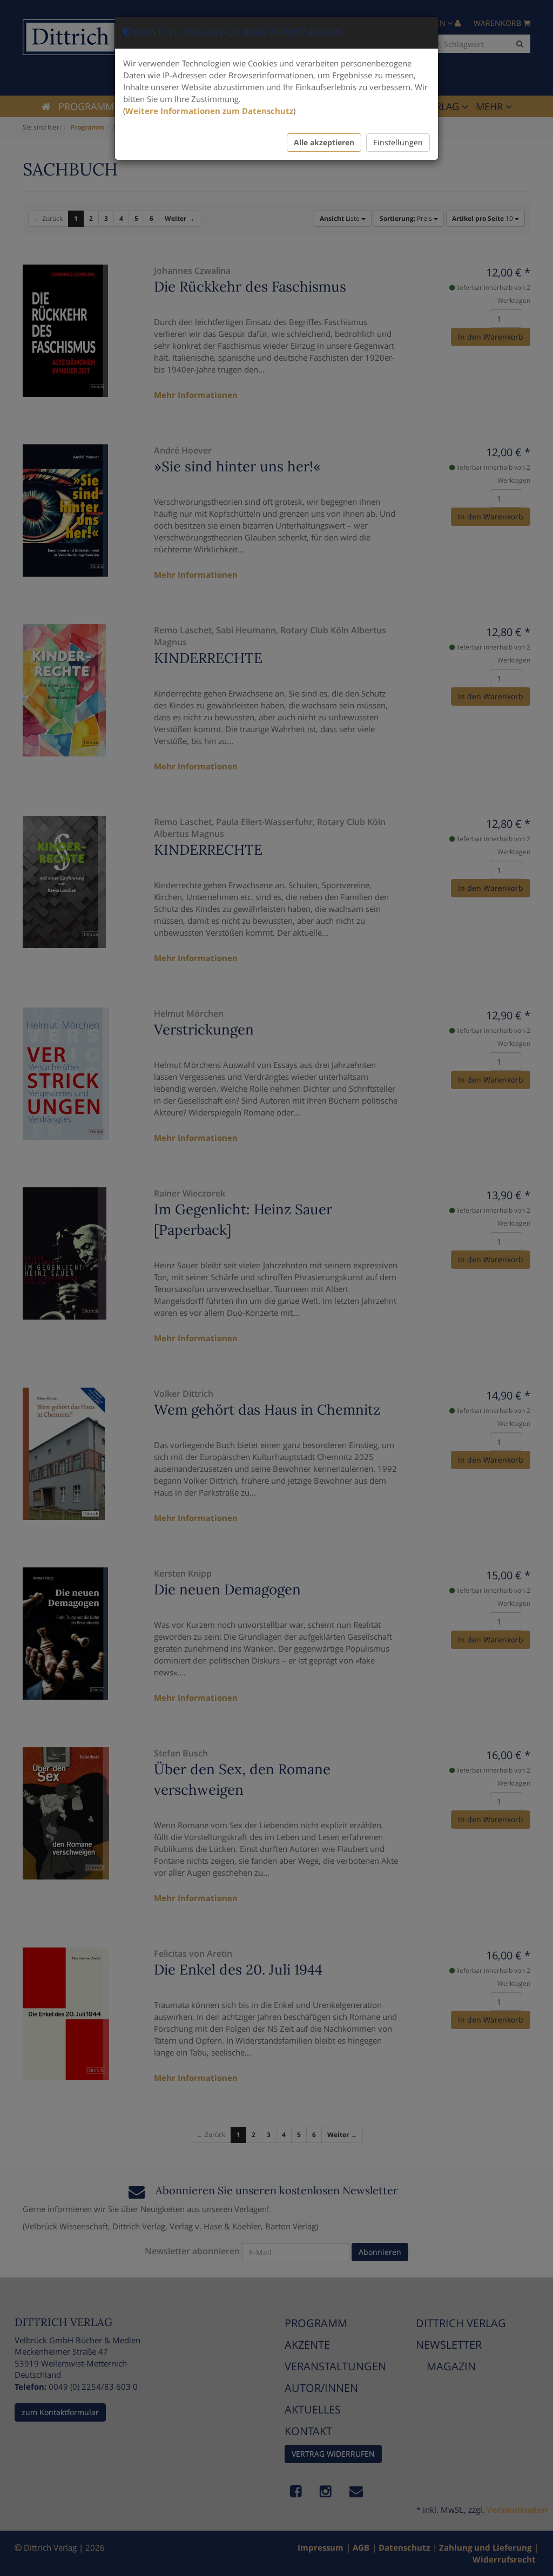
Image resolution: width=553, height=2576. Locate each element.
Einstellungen (398, 142)
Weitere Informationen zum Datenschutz (209, 111)
